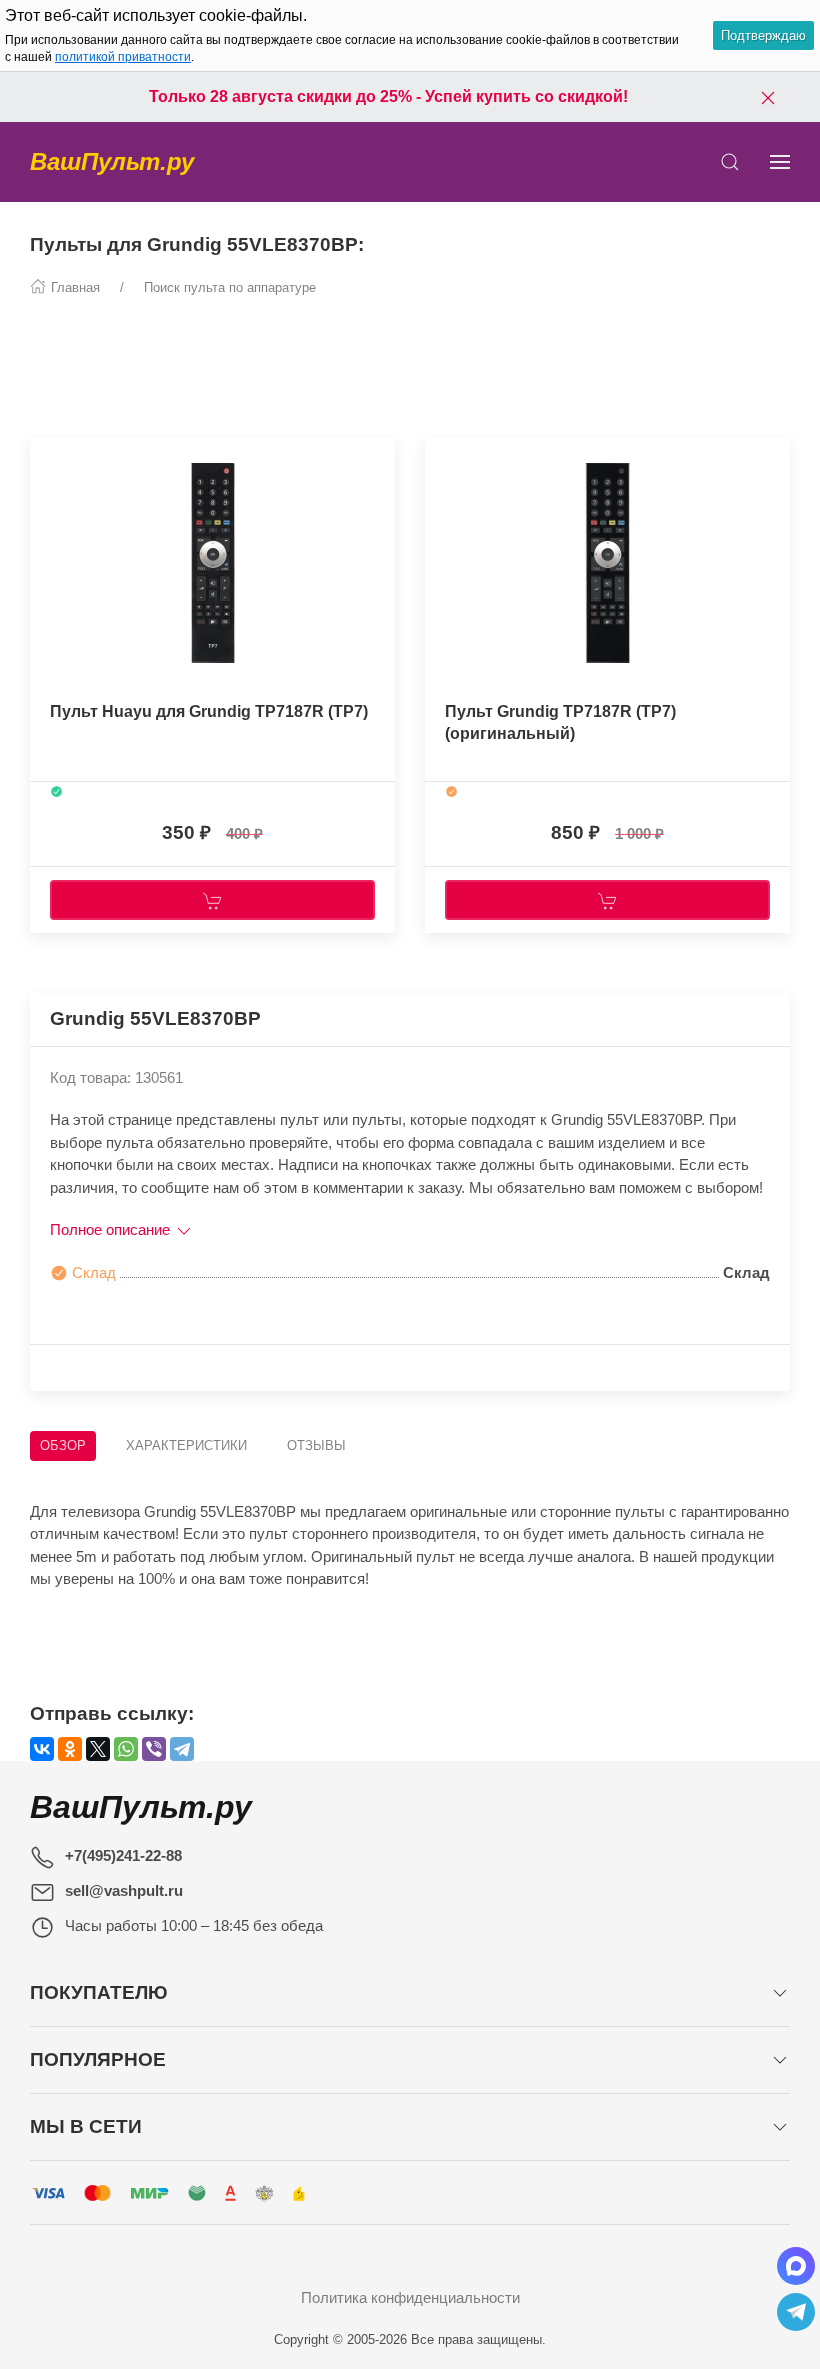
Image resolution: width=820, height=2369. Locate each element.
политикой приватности (123, 57)
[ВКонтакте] (42, 1749)
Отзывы (316, 1445)
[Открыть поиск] (730, 162)
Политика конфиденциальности (410, 2297)
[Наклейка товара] (45, 458)
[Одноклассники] (70, 1749)
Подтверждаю (763, 35)
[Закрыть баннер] (768, 97)
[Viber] (154, 1749)
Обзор (63, 1445)
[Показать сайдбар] (780, 162)
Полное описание (112, 1229)
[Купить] (212, 900)
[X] (98, 1749)
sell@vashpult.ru (124, 1890)
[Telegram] (182, 1749)
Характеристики (186, 1445)
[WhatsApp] (126, 1749)
